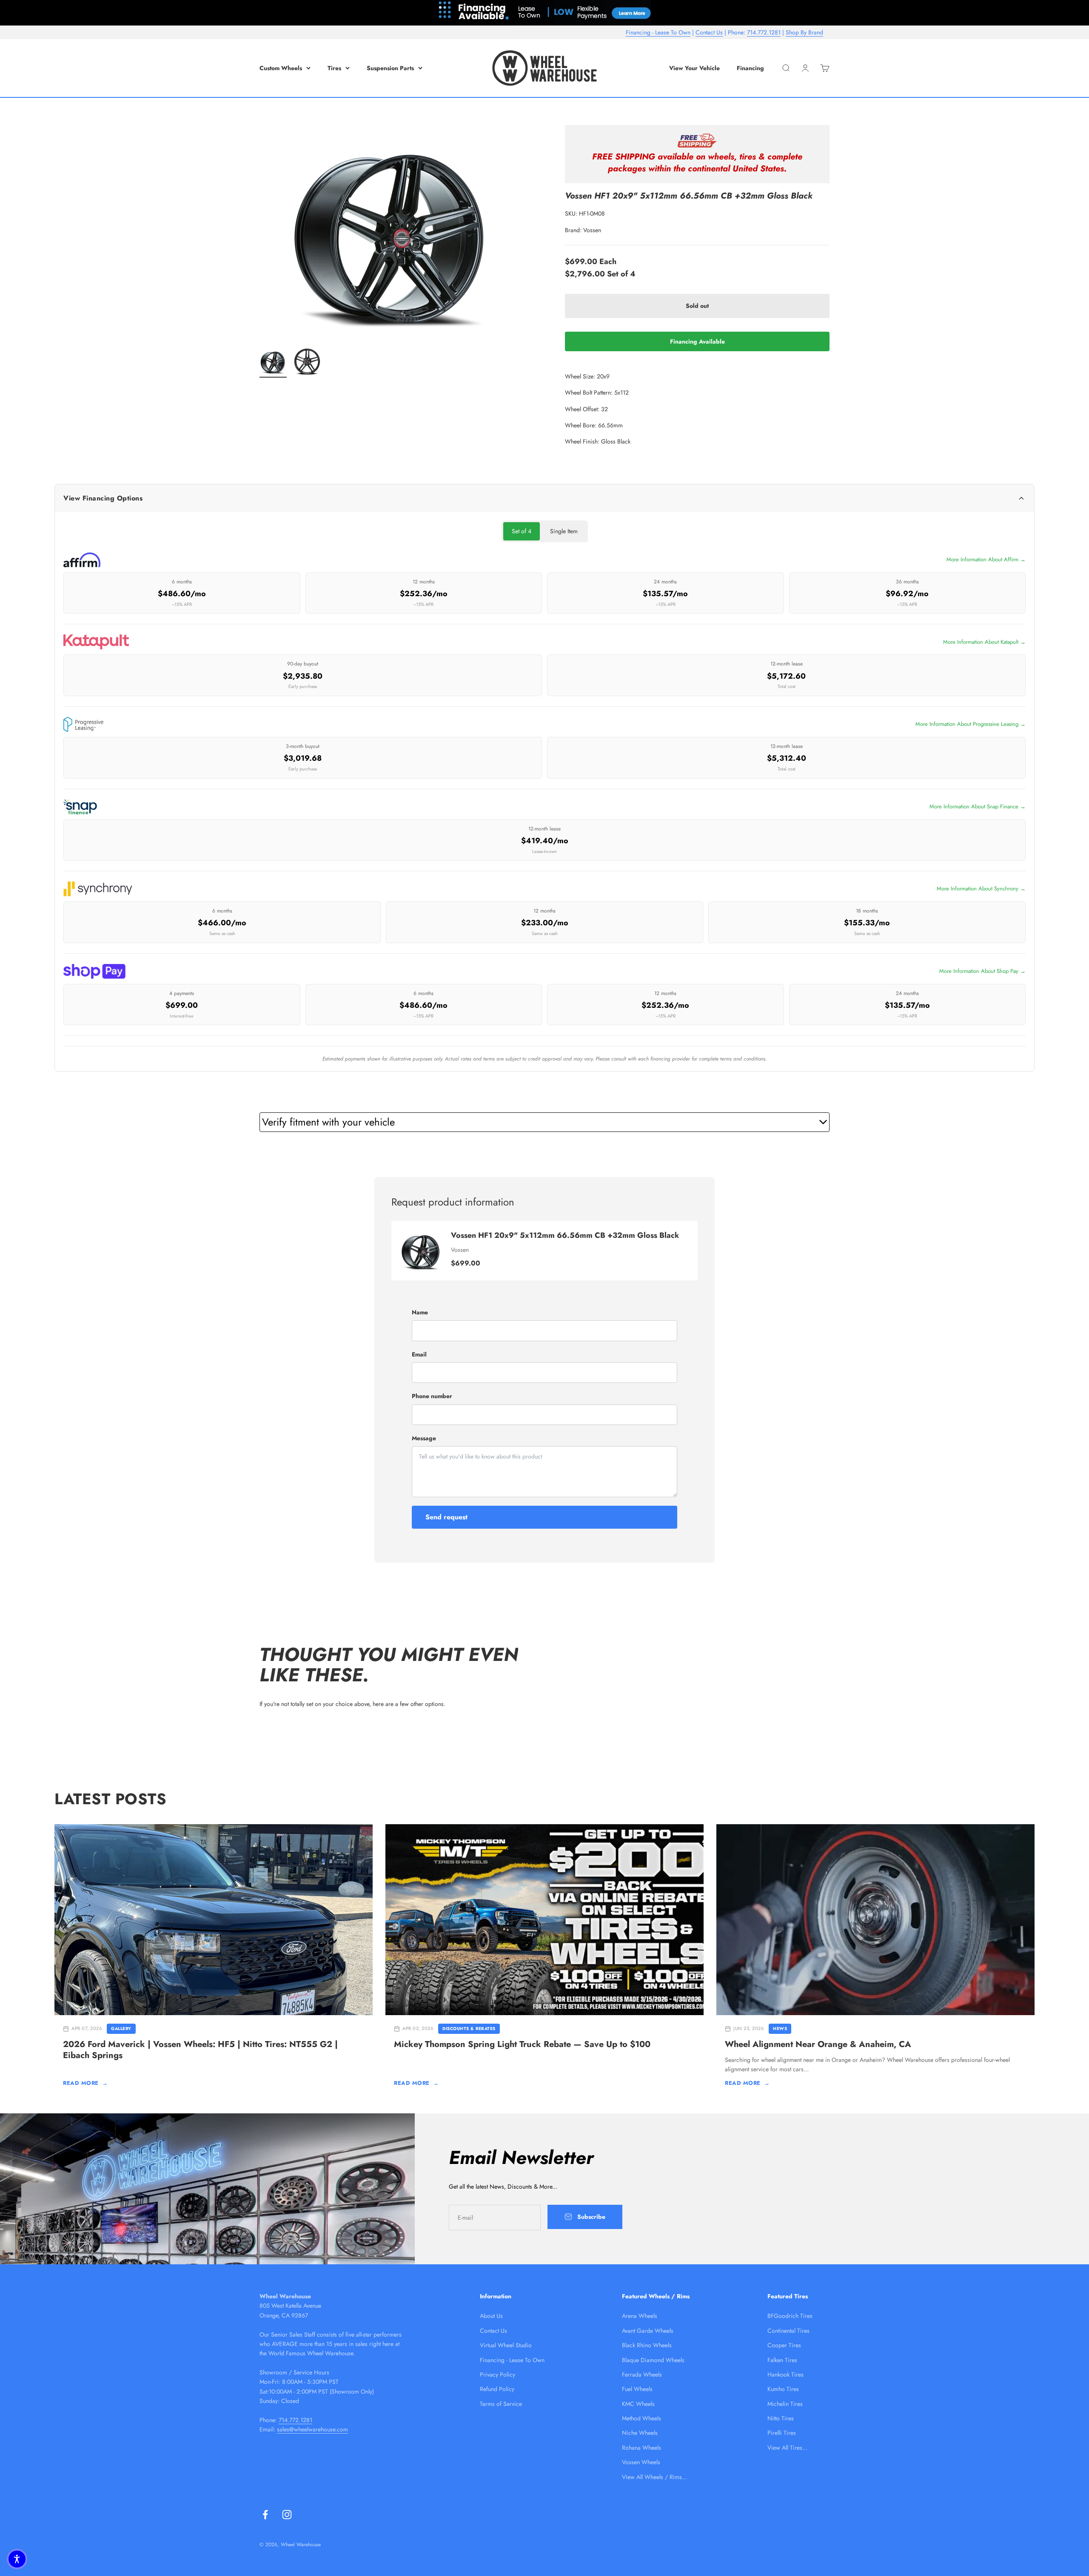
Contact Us (709, 32)
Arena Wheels (640, 2316)
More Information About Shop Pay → (982, 971)
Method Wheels (641, 2418)
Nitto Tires (781, 2418)
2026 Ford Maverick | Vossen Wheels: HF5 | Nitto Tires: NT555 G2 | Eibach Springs (200, 2050)
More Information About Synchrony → (981, 889)
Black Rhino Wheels (647, 2345)
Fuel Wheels (637, 2389)
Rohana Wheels (641, 2448)
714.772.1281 (764, 32)
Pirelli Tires (782, 2433)
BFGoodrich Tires (790, 2316)
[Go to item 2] (307, 363)
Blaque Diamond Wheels (653, 2360)
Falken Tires (782, 2360)
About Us (491, 2316)
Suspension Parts (390, 68)
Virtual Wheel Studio (506, 2345)
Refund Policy (497, 2389)
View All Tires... (787, 2448)
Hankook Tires (785, 2374)
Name (420, 1312)
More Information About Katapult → (984, 642)
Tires (334, 68)
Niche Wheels (640, 2433)
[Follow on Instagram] (287, 2515)
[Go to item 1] (273, 363)
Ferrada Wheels (642, 2374)
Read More (85, 2083)
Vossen (592, 230)
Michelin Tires (785, 2404)
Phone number (432, 1396)
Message (424, 1438)
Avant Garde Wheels (648, 2331)
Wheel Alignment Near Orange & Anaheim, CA (818, 2044)
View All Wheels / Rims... (654, 2477)
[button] (17, 2559)
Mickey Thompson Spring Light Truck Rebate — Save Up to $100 (522, 2044)
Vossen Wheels (641, 2462)
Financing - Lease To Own (658, 32)
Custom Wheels (281, 68)
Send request (446, 1517)
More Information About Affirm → (986, 559)
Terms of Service (501, 2404)
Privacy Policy (497, 2374)
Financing (750, 68)
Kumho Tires (783, 2389)
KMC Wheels (638, 2404)
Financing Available (697, 341)
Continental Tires (788, 2331)
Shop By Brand (804, 32)
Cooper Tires (784, 2345)
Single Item (564, 531)
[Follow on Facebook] (265, 2515)
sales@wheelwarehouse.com (312, 2429)
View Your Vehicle (694, 68)
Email (419, 1354)
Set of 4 (522, 531)
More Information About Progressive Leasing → (971, 724)
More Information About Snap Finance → (978, 806)
